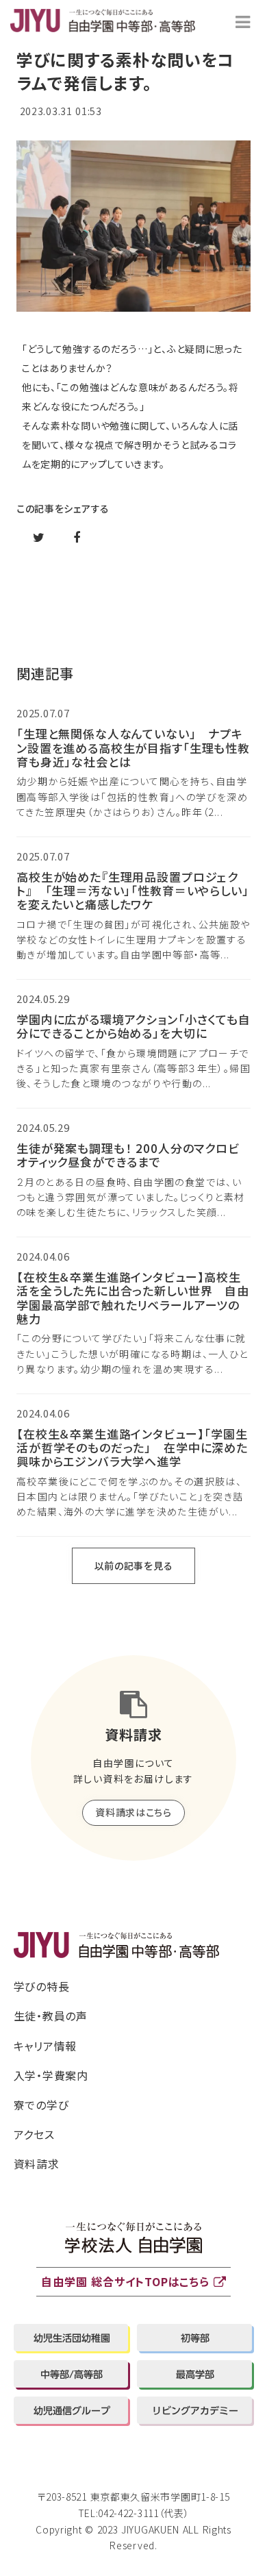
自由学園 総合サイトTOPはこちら (125, 2281)
